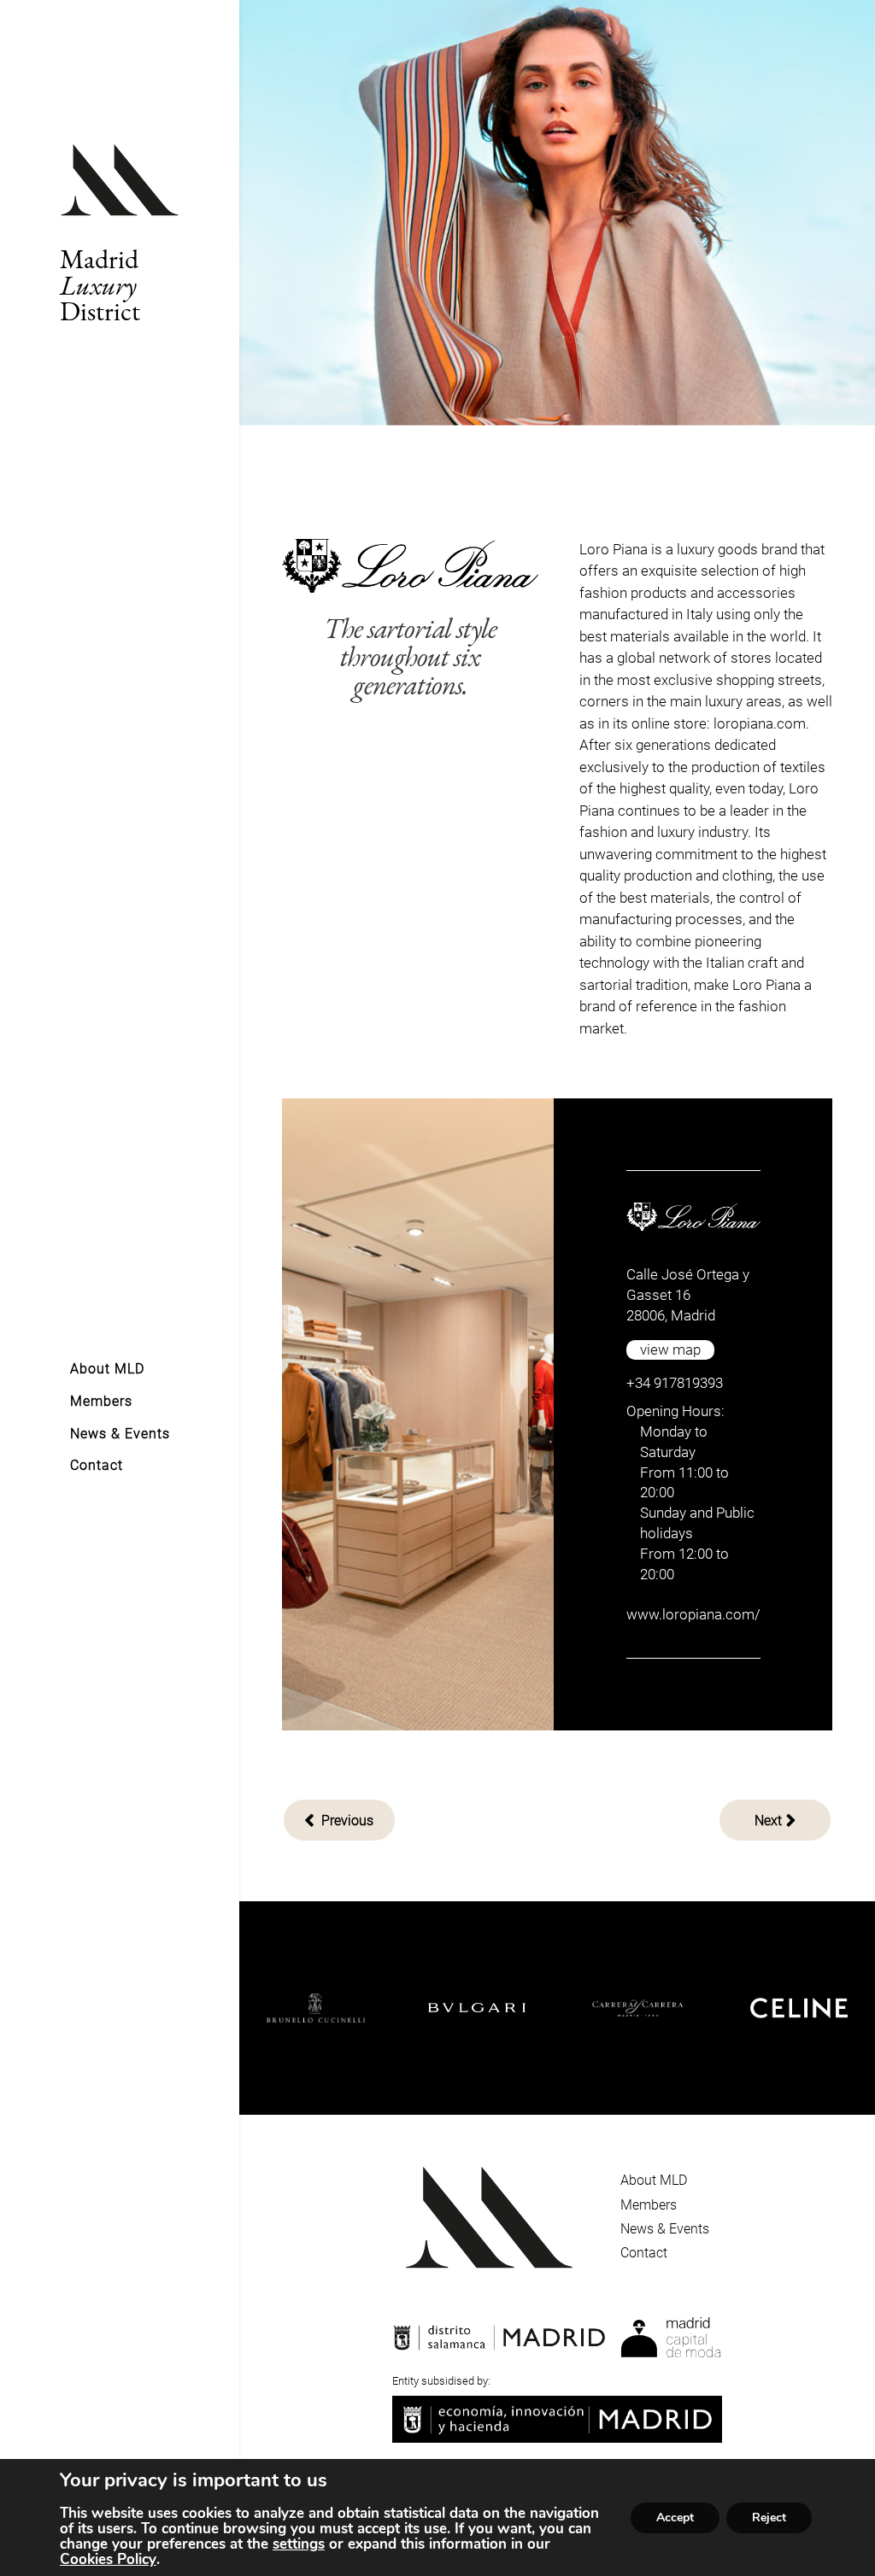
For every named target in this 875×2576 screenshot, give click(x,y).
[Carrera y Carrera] (552, 2008)
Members (649, 2205)
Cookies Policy (108, 2560)
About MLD (654, 2180)
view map (670, 1349)
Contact (644, 2253)
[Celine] (713, 2008)
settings (299, 2544)
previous (346, 1821)
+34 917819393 (675, 1383)
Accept (675, 2517)
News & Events (665, 2229)
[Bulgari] (391, 2008)
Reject (769, 2517)
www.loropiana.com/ (693, 1614)
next (768, 1821)
